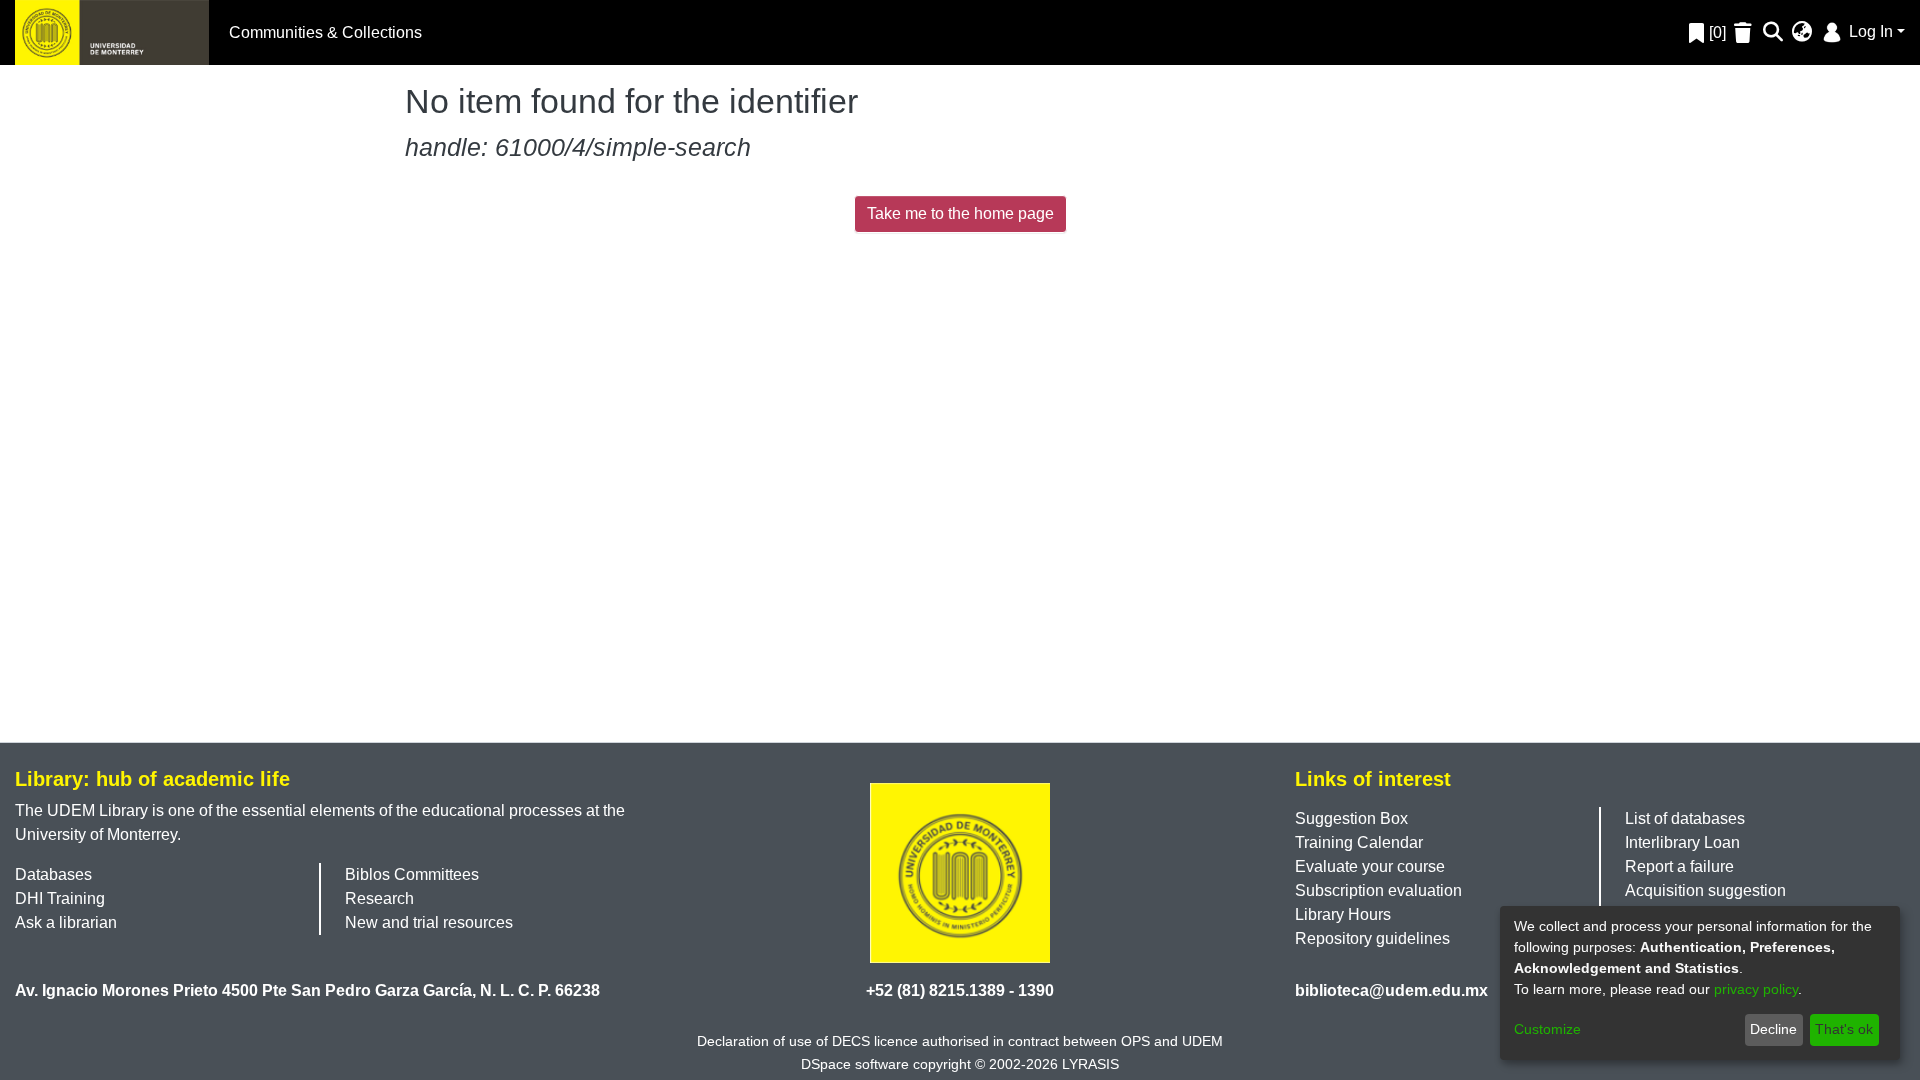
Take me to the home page (960, 213)
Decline (1773, 1029)
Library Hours (1343, 914)
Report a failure (1679, 866)
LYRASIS (1090, 1064)
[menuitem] (1802, 33)
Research (379, 898)
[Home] (112, 32)
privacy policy (1756, 989)
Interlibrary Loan (1682, 842)
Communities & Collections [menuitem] (325, 32)
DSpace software (855, 1064)
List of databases (1685, 818)
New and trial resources (429, 922)
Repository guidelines (1372, 938)
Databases (53, 874)
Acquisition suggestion (1705, 890)
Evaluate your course (1370, 866)
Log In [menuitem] (1869, 31)
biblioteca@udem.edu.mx (1391, 990)
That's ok (1844, 1029)
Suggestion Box (1351, 818)
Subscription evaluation (1378, 890)
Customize (1547, 1029)
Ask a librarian (66, 922)
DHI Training (60, 898)
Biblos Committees (412, 874)
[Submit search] (1773, 33)
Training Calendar (1359, 842)
